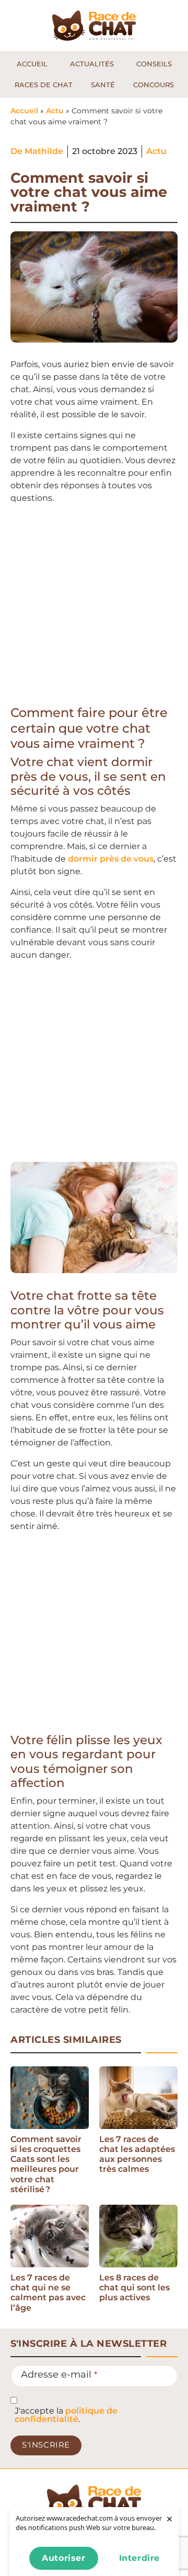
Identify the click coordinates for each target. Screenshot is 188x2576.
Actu (55, 111)
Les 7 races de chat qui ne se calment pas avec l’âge (48, 2293)
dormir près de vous (111, 859)
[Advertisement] (94, 607)
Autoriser (63, 2558)
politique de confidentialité (66, 2415)
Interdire (139, 2558)
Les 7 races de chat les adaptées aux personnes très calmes (137, 2154)
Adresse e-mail (59, 2374)
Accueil (24, 111)
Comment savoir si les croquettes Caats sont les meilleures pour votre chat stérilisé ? (46, 2164)
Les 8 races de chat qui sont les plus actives (134, 2287)
